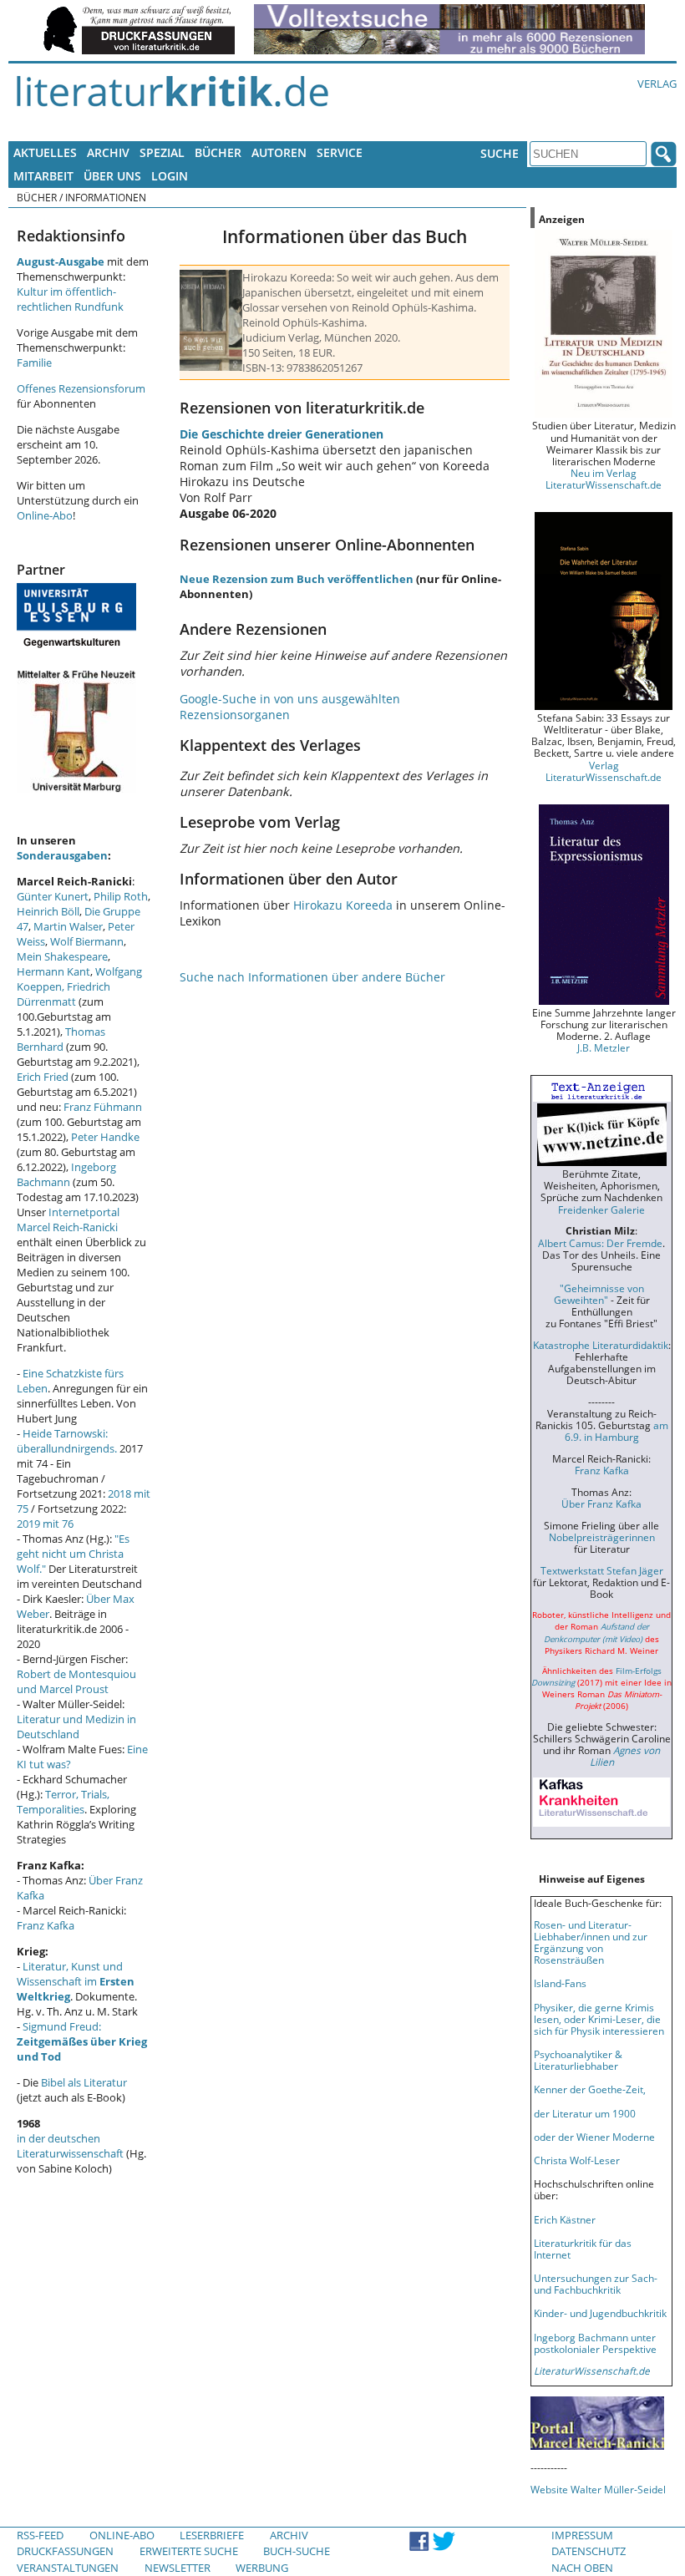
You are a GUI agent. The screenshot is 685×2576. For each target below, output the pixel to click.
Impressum (582, 2535)
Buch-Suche (297, 2551)
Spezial (162, 152)
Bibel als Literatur (84, 2082)
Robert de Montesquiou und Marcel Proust (76, 1681)
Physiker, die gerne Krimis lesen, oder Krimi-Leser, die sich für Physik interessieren (599, 2019)
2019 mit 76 (45, 1524)
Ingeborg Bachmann (66, 1174)
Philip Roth (121, 896)
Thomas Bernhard (61, 1039)
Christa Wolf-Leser (577, 2160)
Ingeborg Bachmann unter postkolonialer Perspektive (595, 2343)
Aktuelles (45, 152)
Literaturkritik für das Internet (583, 2249)
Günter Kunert (53, 896)
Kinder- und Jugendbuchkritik (600, 2313)
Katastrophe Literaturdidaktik (601, 1345)
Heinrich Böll (48, 911)
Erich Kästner (565, 2219)
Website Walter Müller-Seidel (598, 2489)
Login (170, 176)
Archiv (108, 152)
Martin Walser (68, 926)
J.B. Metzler (604, 1047)
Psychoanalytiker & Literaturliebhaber (578, 2060)
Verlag (657, 84)
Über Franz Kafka (601, 1504)
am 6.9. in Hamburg (616, 1431)
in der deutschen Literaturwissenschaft (70, 2146)
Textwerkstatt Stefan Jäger (602, 1570)
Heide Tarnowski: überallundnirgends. (67, 1441)
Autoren (279, 152)
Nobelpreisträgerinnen (602, 1537)
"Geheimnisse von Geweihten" (599, 1294)
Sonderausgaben (62, 855)
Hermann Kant (53, 971)
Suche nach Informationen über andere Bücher (312, 977)
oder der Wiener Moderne (594, 2137)
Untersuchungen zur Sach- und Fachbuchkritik (596, 2284)
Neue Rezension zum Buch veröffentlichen (297, 579)
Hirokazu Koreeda (343, 905)
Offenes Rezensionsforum (81, 388)
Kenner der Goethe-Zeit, (590, 2089)
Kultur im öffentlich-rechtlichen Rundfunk (70, 299)
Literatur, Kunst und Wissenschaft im (76, 1981)
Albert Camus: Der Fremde (600, 1243)
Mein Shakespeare (62, 956)
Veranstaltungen (68, 2568)
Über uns (112, 176)
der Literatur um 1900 (585, 2113)
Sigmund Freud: (82, 2041)
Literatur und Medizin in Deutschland (76, 1727)
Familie (34, 363)
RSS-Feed (40, 2535)
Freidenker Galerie (601, 1209)
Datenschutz (589, 2551)
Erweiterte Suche (189, 2551)
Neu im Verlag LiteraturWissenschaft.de (604, 479)
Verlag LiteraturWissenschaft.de (604, 771)
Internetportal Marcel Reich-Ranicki (68, 1220)
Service (340, 152)
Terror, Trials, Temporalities (63, 1802)
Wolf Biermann (87, 941)
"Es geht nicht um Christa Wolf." (73, 1554)
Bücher (218, 152)
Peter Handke (105, 1137)
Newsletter (178, 2568)
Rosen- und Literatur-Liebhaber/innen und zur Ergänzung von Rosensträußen (591, 1942)
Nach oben (582, 2568)
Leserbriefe (212, 2535)
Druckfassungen (65, 2551)
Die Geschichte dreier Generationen (282, 434)
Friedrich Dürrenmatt (63, 994)
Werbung (262, 2568)
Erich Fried (43, 1077)
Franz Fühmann (103, 1107)
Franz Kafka (46, 1925)
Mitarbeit (43, 176)
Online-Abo (45, 515)
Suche (500, 153)
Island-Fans (560, 1983)
